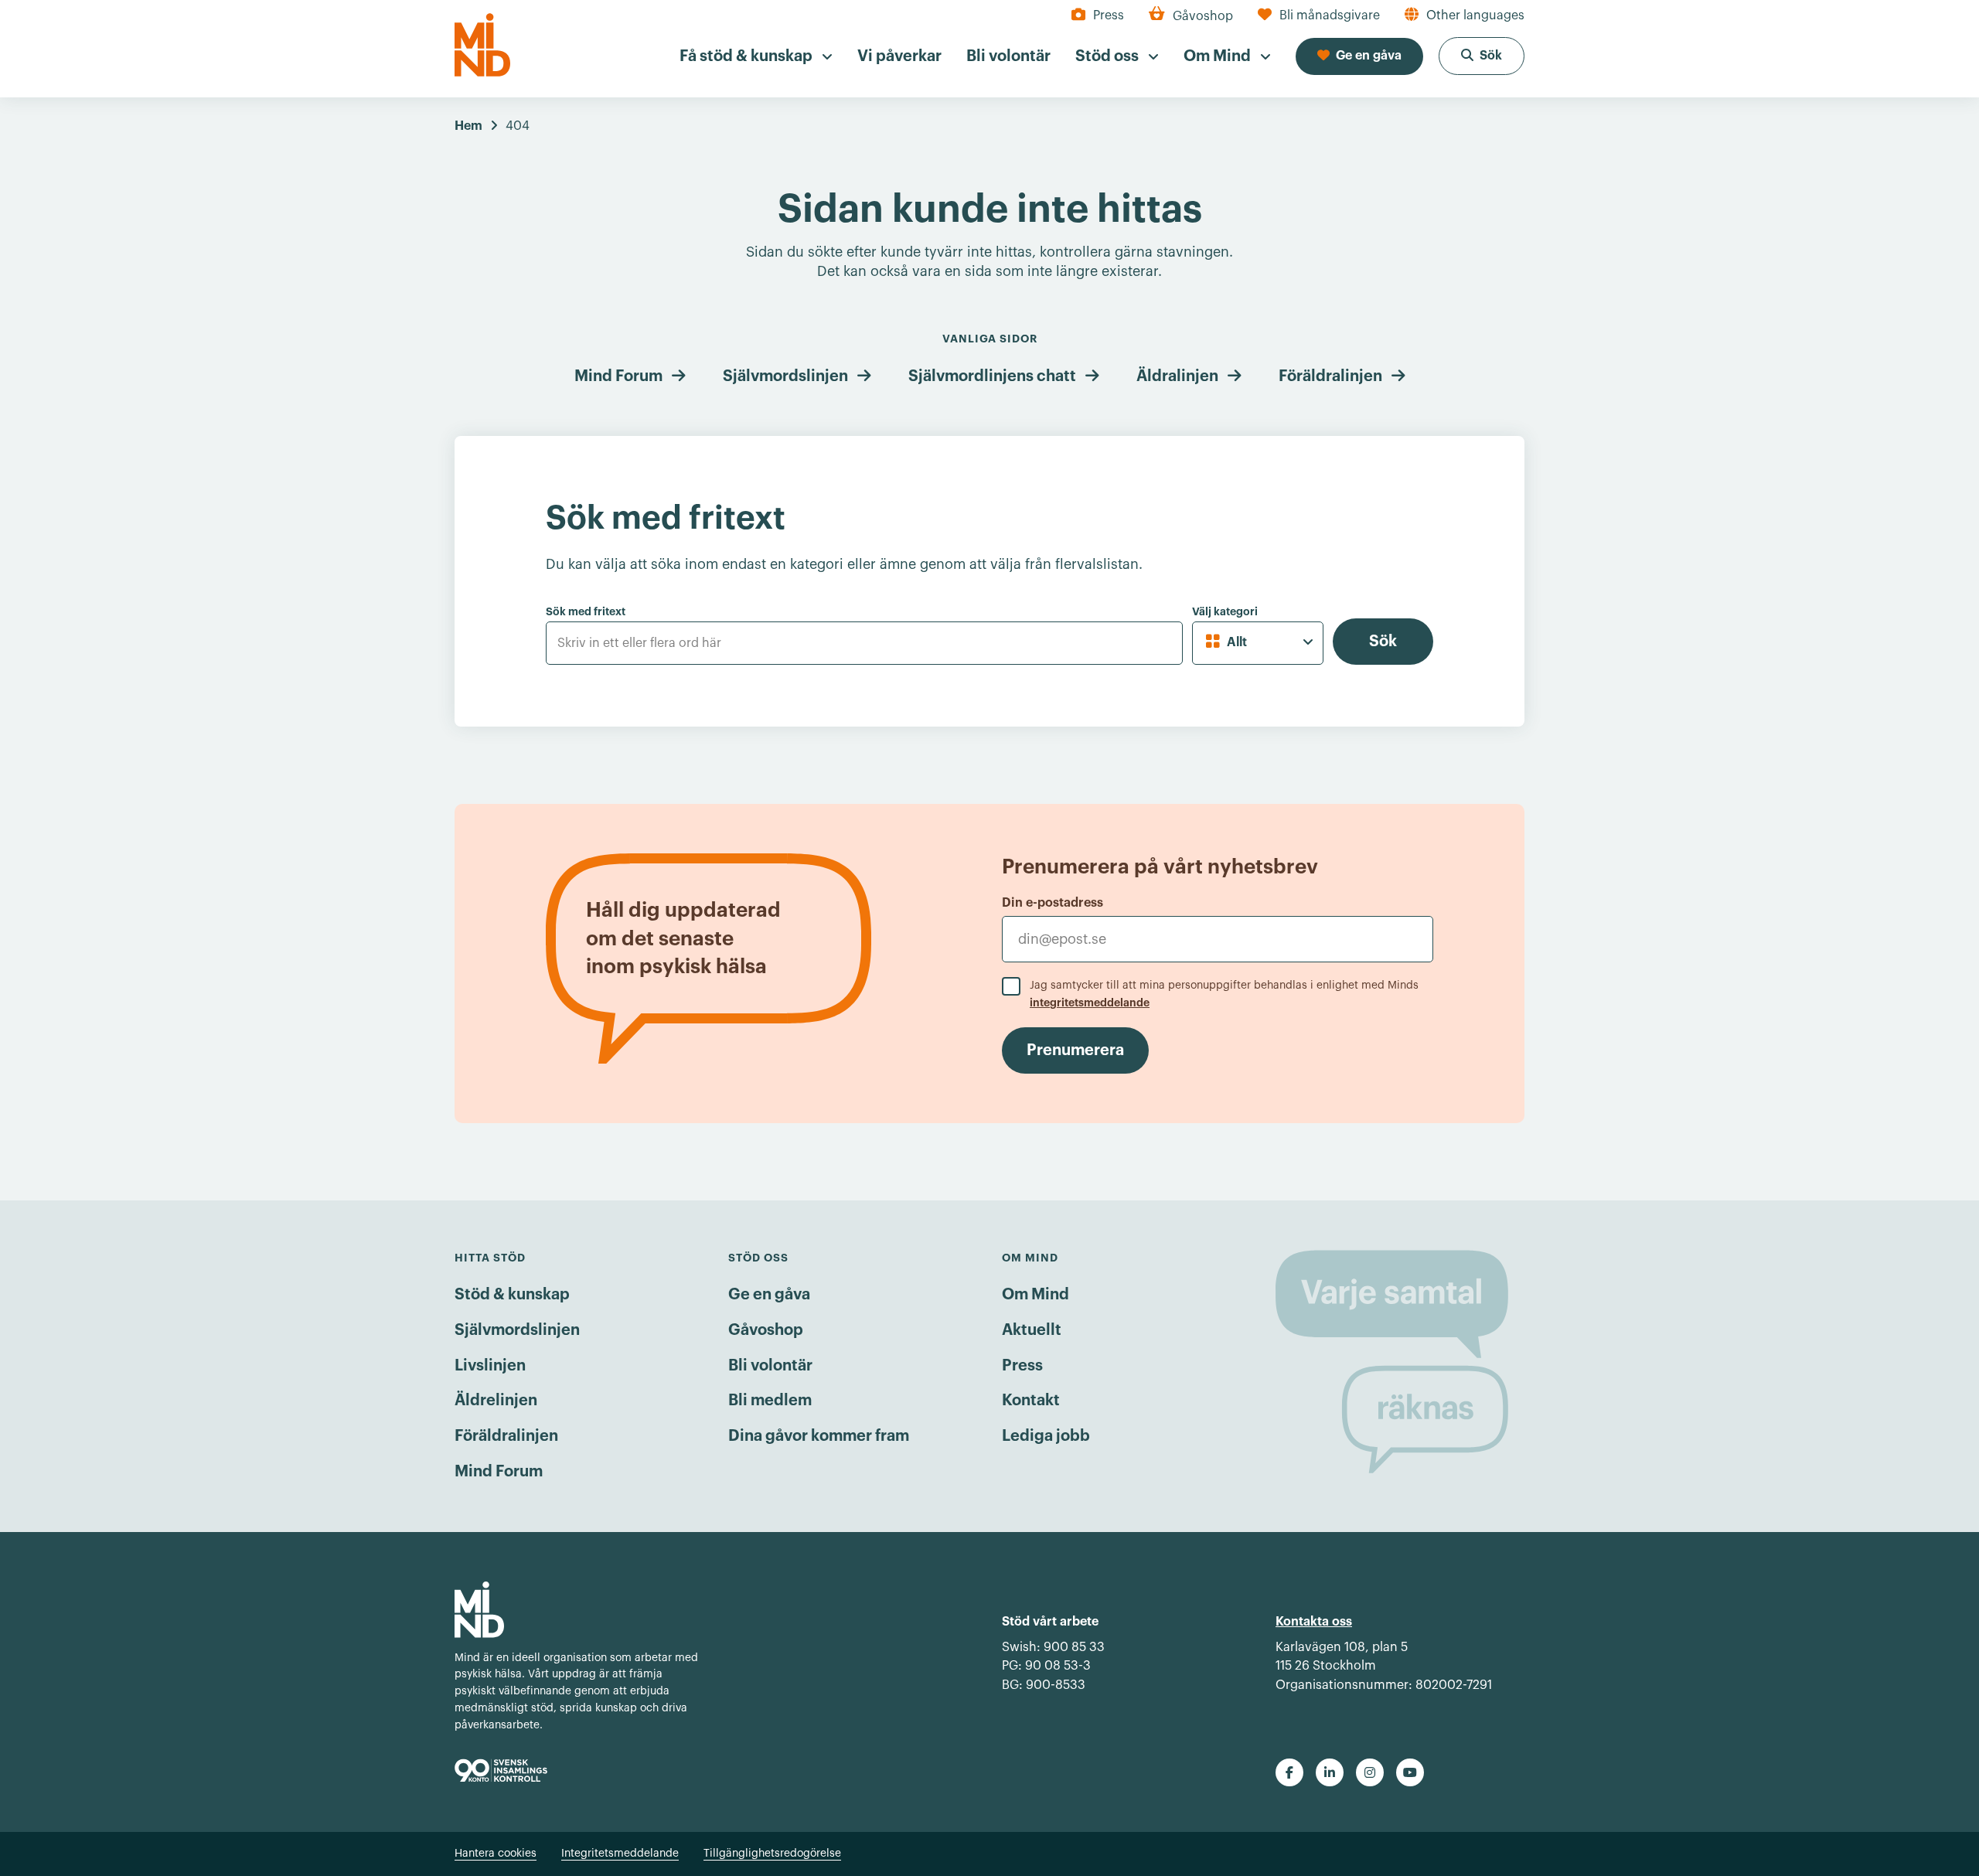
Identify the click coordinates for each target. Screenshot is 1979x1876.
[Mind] (482, 45)
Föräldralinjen (1330, 376)
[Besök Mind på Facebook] (1289, 1772)
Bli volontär (770, 1366)
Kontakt (1031, 1401)
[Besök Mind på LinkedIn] (1330, 1772)
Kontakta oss (1314, 1622)
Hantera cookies (496, 1854)
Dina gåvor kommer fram (819, 1436)
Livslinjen (490, 1366)
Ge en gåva (769, 1295)
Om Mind (1035, 1295)
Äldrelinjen (496, 1401)
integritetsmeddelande (1090, 1003)
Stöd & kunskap (512, 1295)
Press (1022, 1366)
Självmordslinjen (785, 376)
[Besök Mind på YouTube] (1410, 1772)
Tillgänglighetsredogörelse (772, 1854)
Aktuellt (1032, 1330)
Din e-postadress (1053, 903)
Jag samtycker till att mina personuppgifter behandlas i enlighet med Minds (1224, 994)
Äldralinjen (1177, 376)
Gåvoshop (766, 1330)
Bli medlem (770, 1401)
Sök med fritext (586, 611)
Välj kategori (1225, 611)
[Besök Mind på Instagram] (1370, 1772)
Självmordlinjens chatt (992, 376)
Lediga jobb (1046, 1436)
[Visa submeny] (827, 57)
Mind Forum (618, 376)
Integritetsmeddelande (620, 1854)
